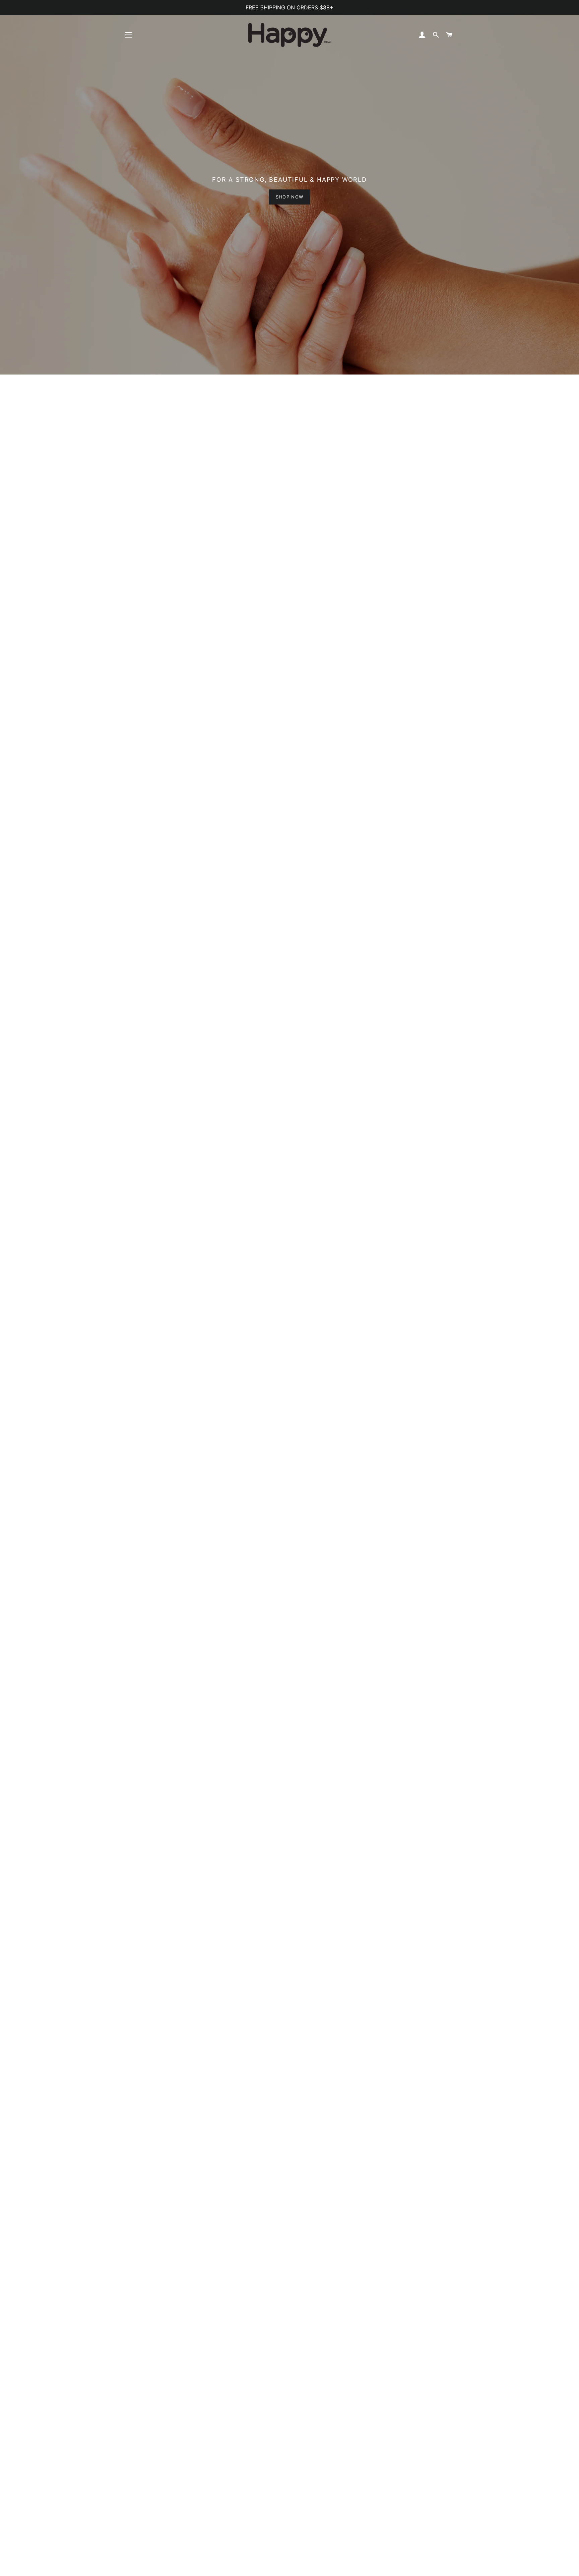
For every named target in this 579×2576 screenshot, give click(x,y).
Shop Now (289, 197)
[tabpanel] (289, 187)
